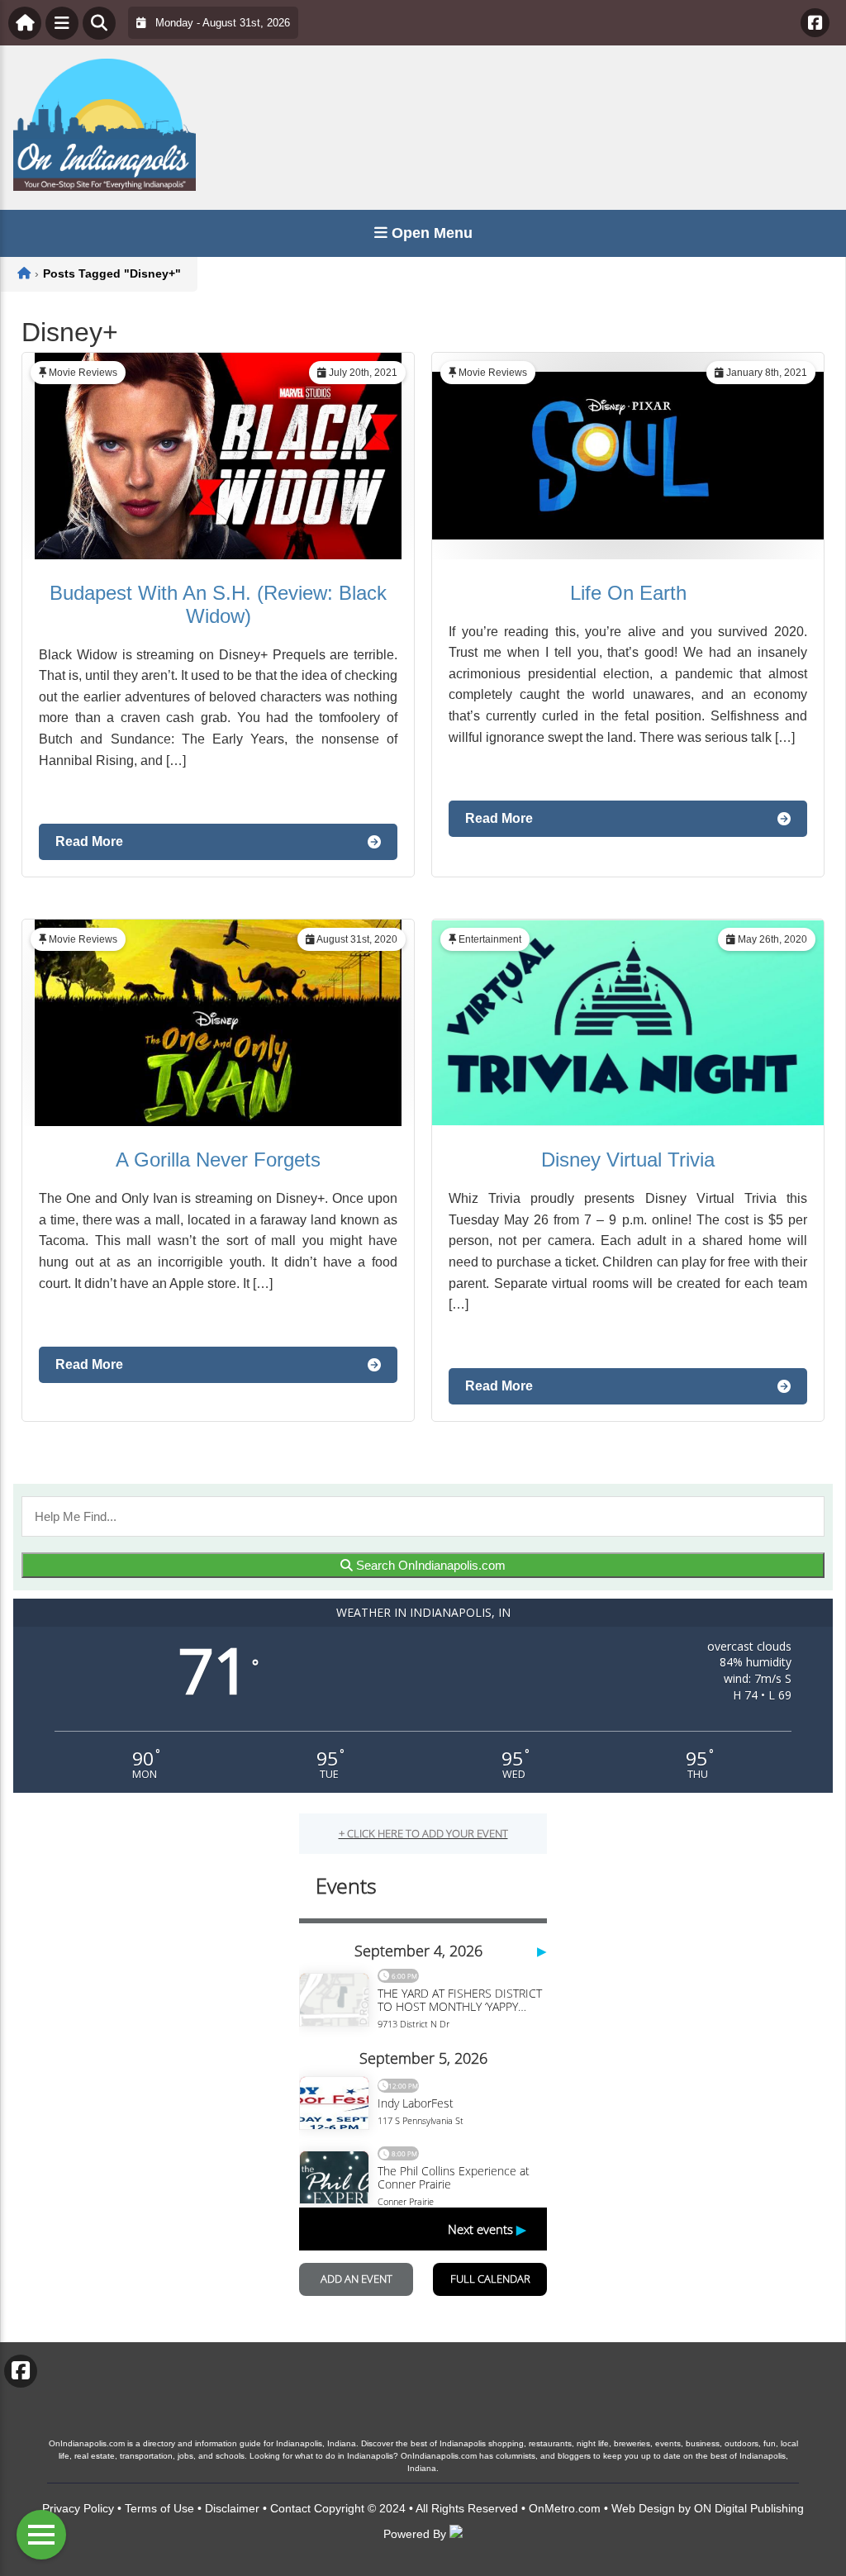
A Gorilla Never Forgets (218, 1160)
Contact (290, 2508)
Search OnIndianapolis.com (429, 1565)
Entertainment (490, 939)
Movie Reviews (83, 373)
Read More (89, 841)
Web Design (643, 2508)
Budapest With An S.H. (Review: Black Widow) (218, 604)
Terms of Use (159, 2508)
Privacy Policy (78, 2508)
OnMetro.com (565, 2508)
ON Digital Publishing (749, 2508)
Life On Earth (628, 593)
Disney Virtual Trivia (628, 1160)
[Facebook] (815, 23)
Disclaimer (232, 2508)
